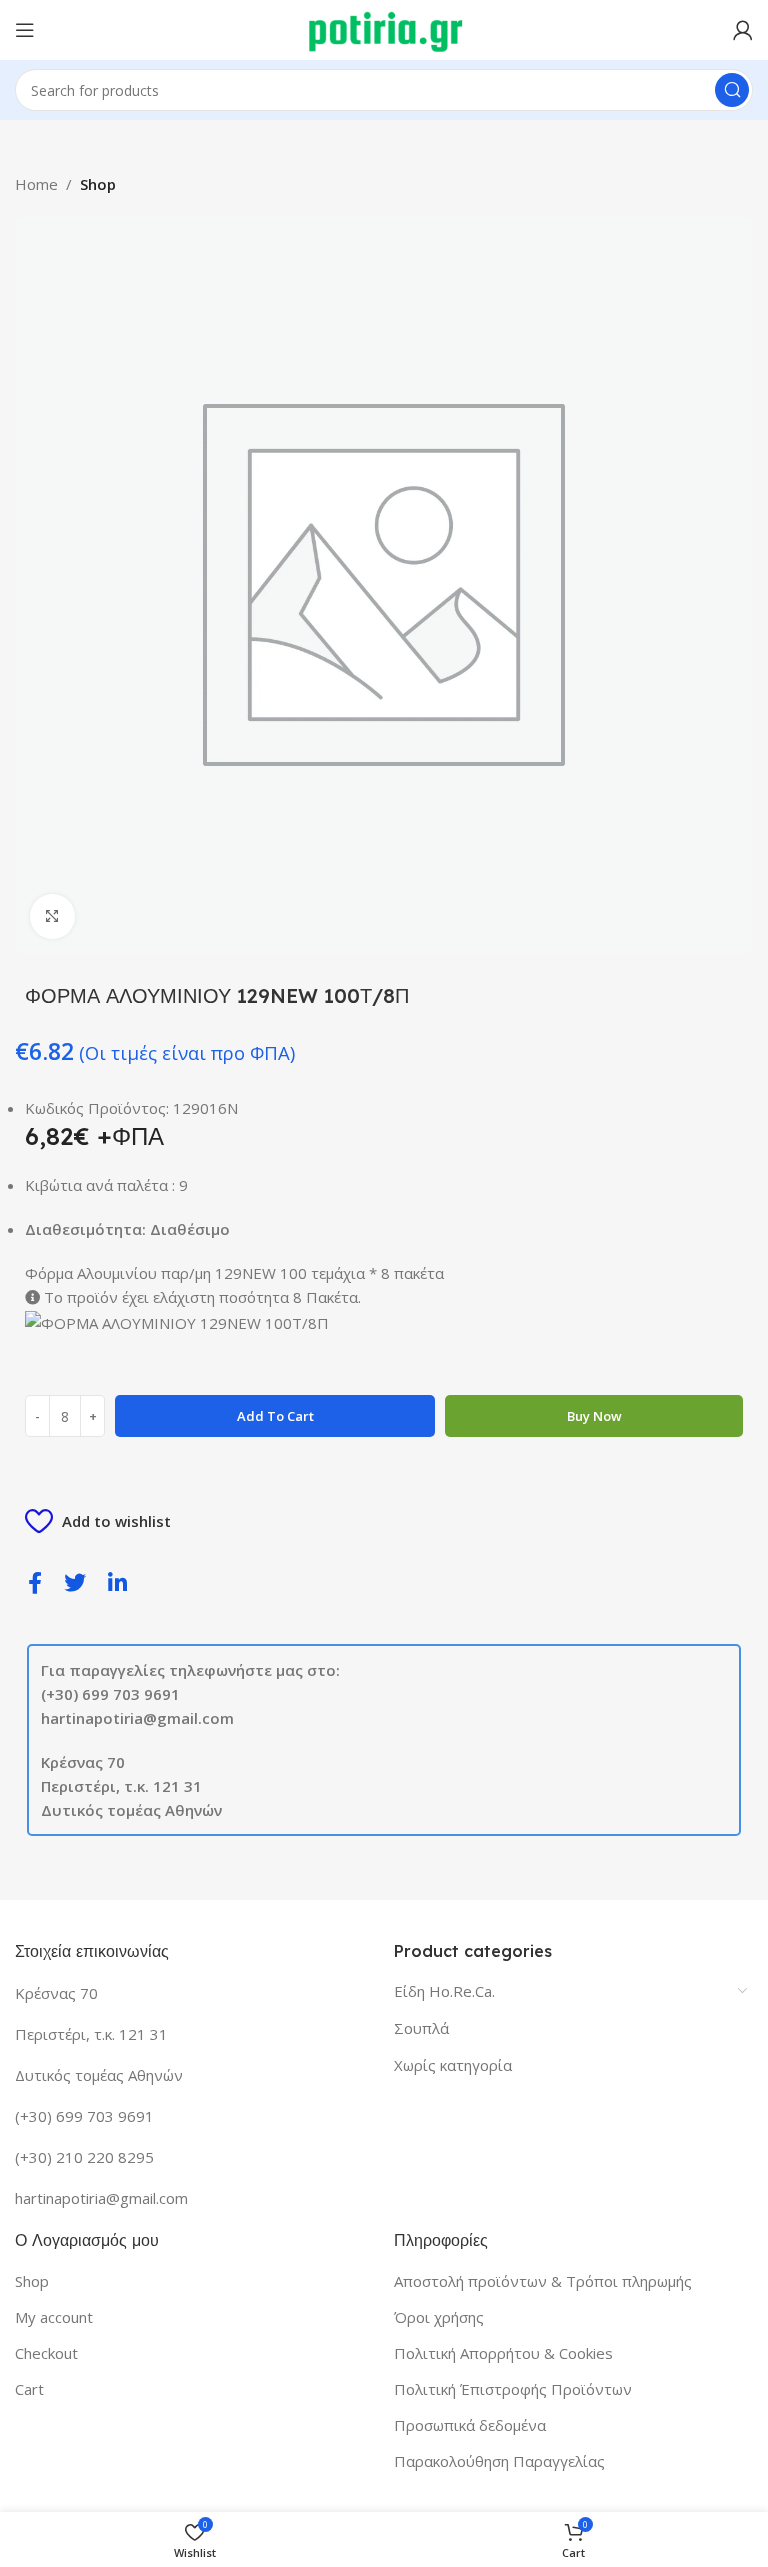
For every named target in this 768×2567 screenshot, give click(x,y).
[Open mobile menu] (25, 30)
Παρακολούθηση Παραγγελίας (499, 2461)
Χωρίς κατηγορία (453, 2065)
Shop (98, 184)
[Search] (732, 90)
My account (54, 2317)
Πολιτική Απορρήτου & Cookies (503, 2353)
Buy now (594, 1416)
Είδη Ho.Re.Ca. (444, 1991)
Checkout (46, 2353)
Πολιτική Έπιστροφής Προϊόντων (513, 2389)
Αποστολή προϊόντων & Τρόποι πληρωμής (543, 2281)
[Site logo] (384, 28)
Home (36, 184)
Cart (29, 2389)
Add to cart (275, 1416)
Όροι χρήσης (439, 2317)
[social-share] (35, 1581)
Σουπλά (421, 2028)
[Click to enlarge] (52, 916)
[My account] (743, 30)
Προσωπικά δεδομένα (470, 2425)
